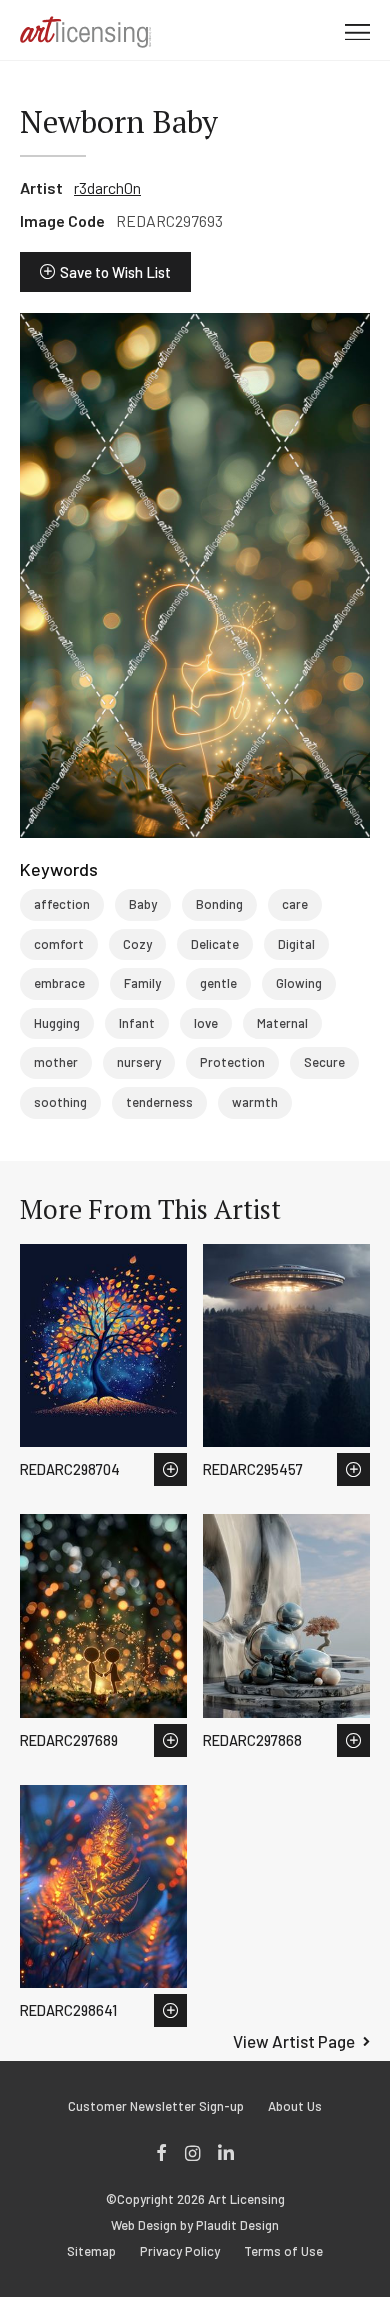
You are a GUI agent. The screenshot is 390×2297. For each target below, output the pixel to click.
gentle (218, 983)
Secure (324, 1062)
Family (142, 983)
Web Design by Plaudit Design (195, 2225)
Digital (296, 944)
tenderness (159, 1102)
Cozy (137, 944)
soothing (60, 1102)
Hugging (57, 1023)
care (295, 904)
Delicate (215, 944)
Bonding (219, 904)
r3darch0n (107, 187)
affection (62, 904)
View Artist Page (294, 2041)
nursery (139, 1062)
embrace (59, 983)
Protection (232, 1062)
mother (56, 1062)
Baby (143, 904)
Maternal (282, 1023)
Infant (137, 1023)
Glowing (299, 983)
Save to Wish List (115, 272)
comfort (59, 944)
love (206, 1023)
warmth (255, 1102)
